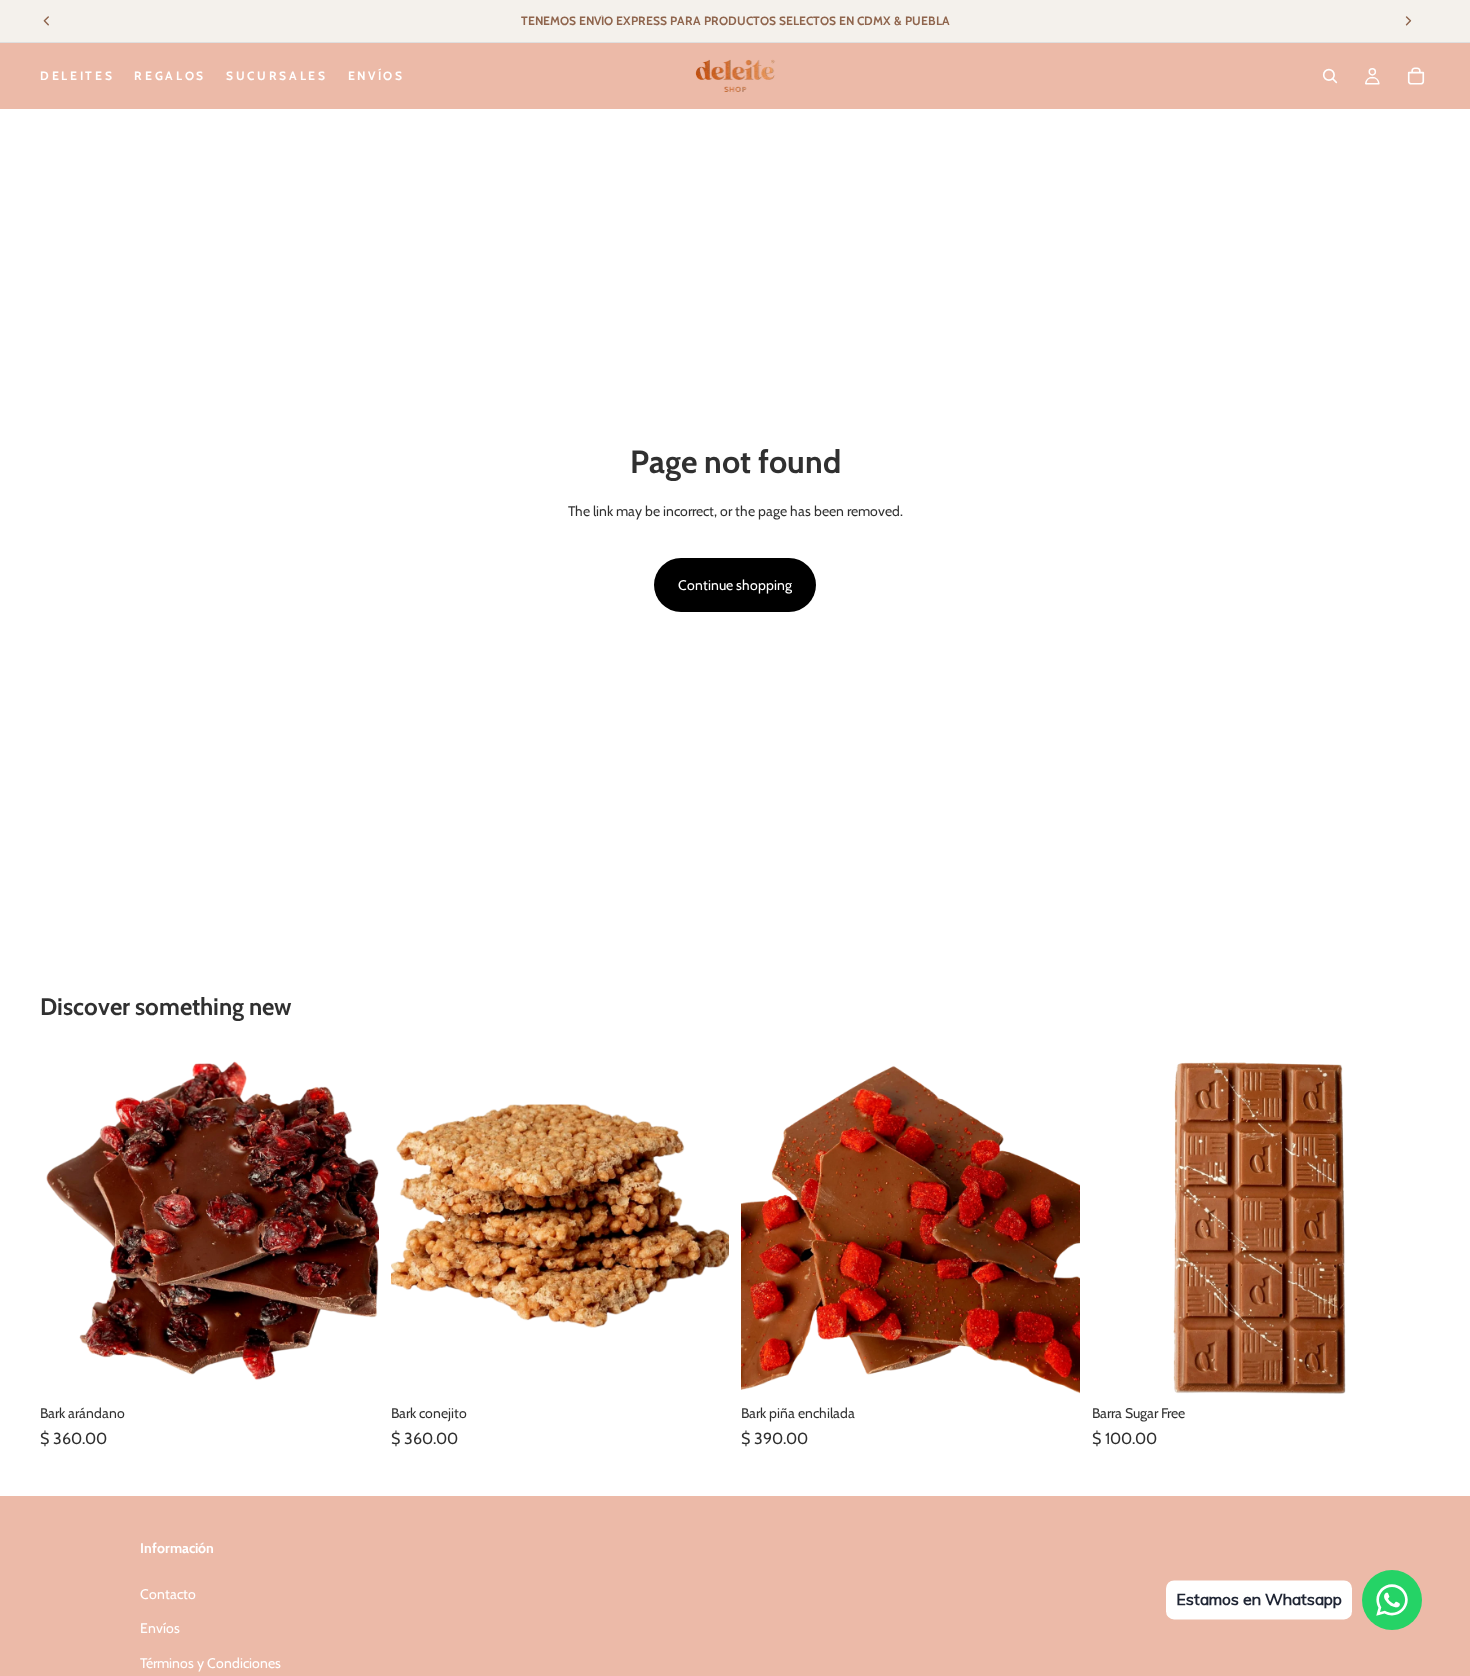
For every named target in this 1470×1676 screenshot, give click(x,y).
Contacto (168, 1594)
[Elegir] (1399, 1364)
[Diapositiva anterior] (771, 1225)
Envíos (160, 1628)
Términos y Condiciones (210, 1663)
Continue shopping (735, 585)
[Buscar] (1330, 76)
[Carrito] (1416, 76)
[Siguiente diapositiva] (1050, 1225)
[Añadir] (348, 1364)
